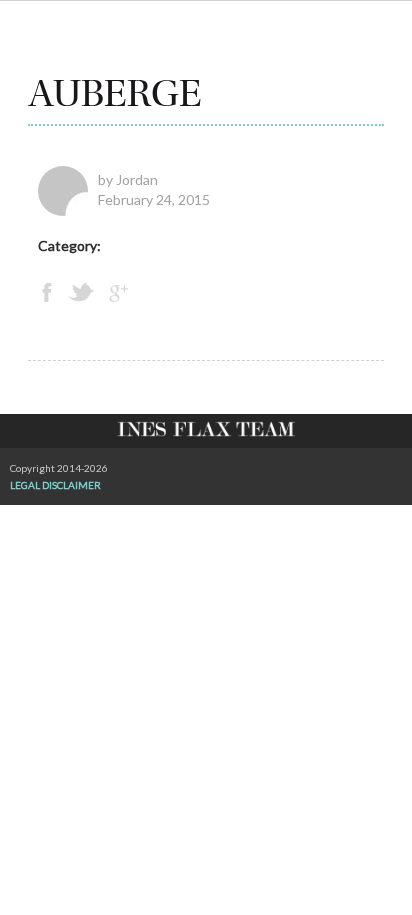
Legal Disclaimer (55, 485)
